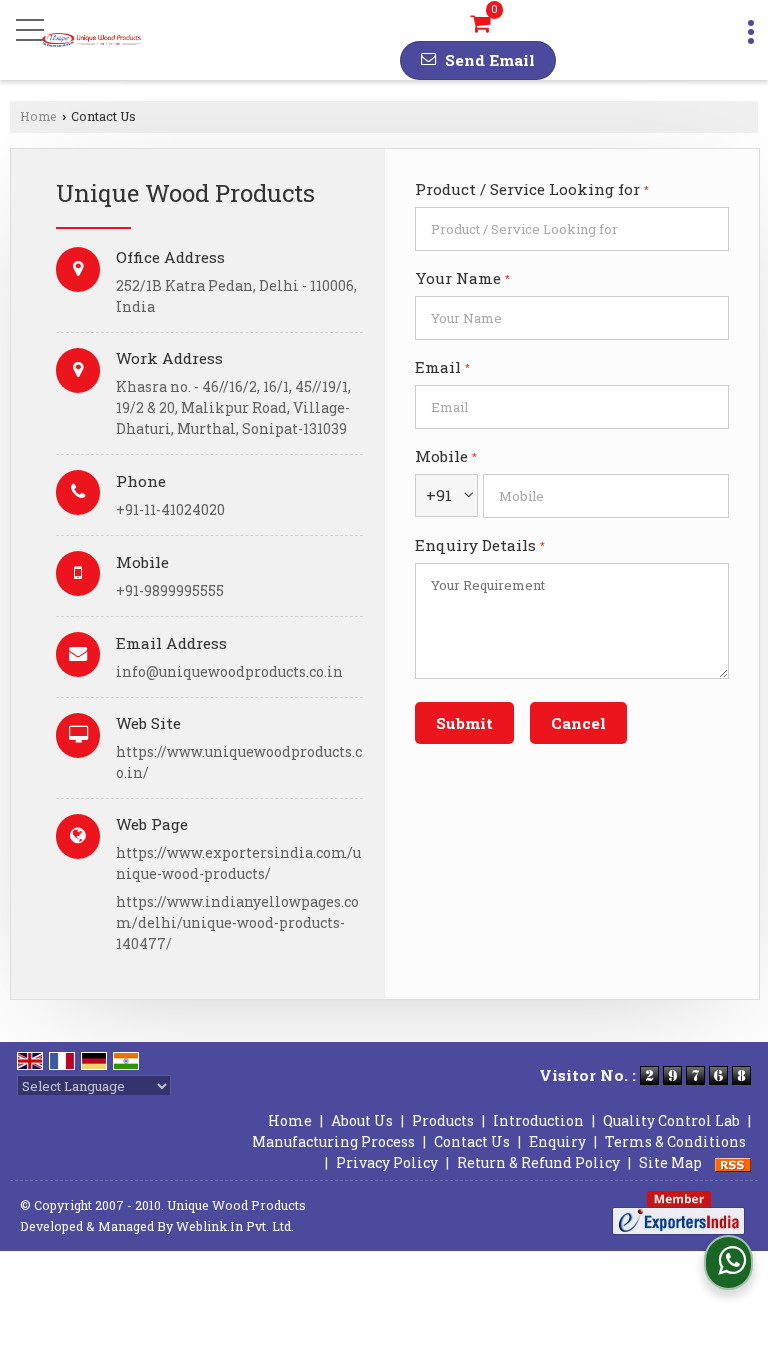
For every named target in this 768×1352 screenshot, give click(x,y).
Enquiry (557, 1141)
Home (38, 116)
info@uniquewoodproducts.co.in (229, 671)
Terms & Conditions (675, 1141)
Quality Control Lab (671, 1120)
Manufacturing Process (333, 1141)
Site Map (670, 1162)
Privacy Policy (387, 1162)
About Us (362, 1120)
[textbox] (572, 229)
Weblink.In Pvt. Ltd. (235, 1226)
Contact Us (472, 1141)
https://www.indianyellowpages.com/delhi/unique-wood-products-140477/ (237, 922)
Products (443, 1120)
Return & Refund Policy (538, 1162)
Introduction (538, 1120)
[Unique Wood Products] (91, 40)
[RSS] (733, 1162)
